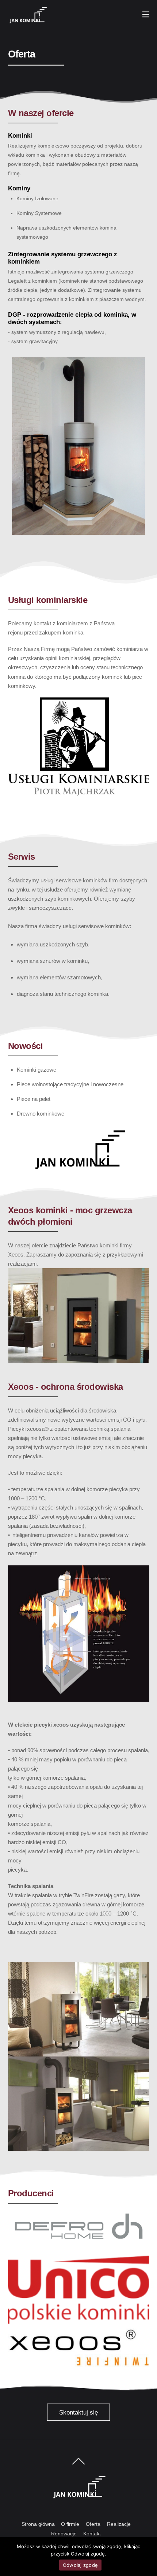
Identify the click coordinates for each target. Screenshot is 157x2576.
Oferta (93, 2524)
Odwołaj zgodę (80, 2565)
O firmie (70, 2524)
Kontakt (92, 2534)
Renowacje (64, 2534)
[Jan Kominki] (28, 21)
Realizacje (119, 2524)
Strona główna (38, 2524)
